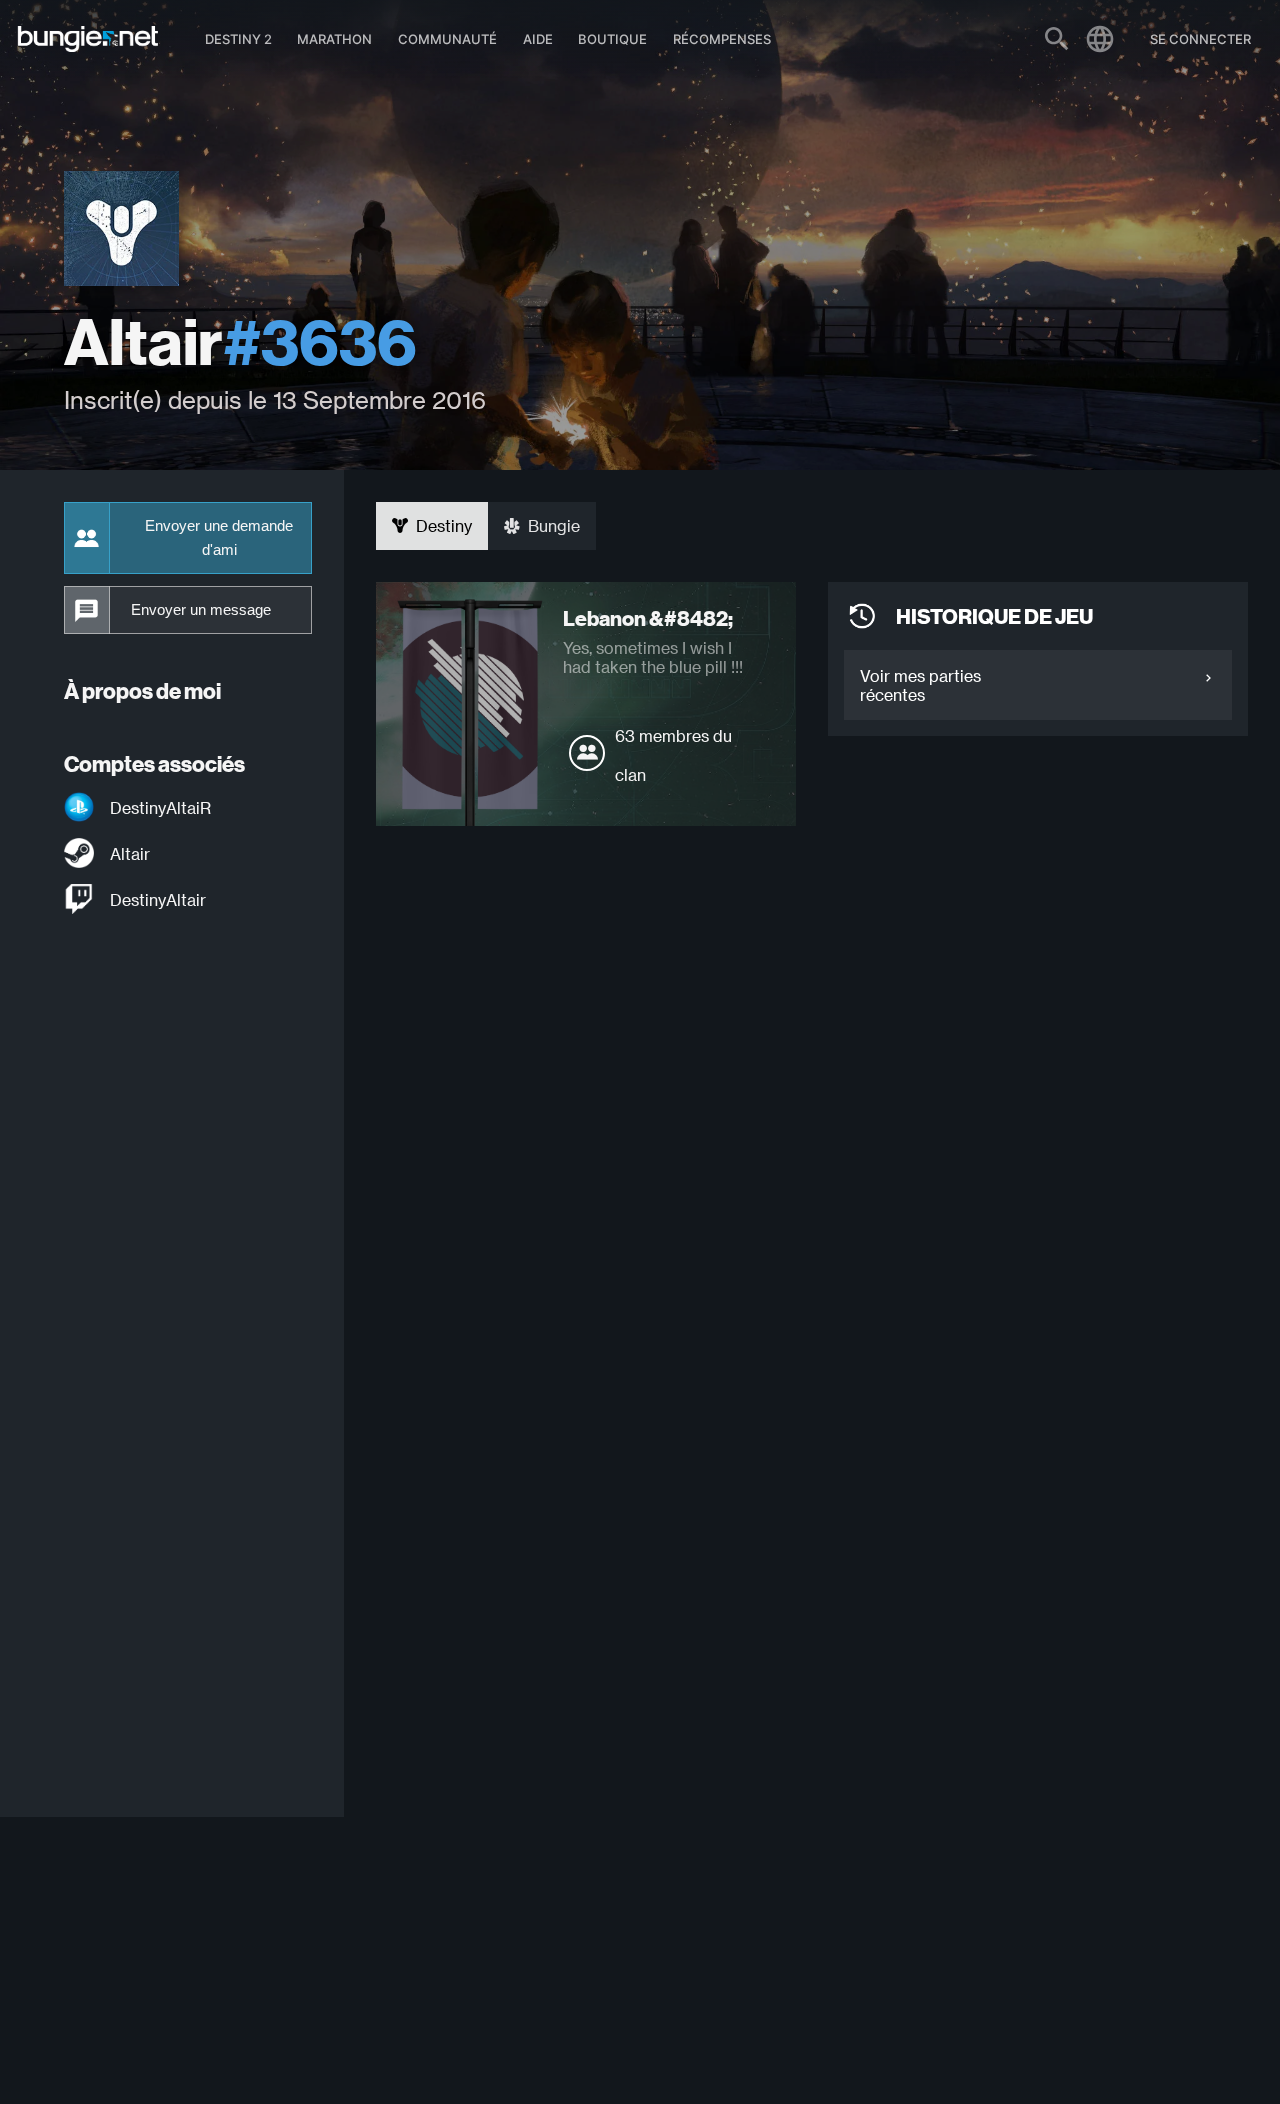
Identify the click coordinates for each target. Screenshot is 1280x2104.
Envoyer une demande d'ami (219, 538)
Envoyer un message (201, 610)
